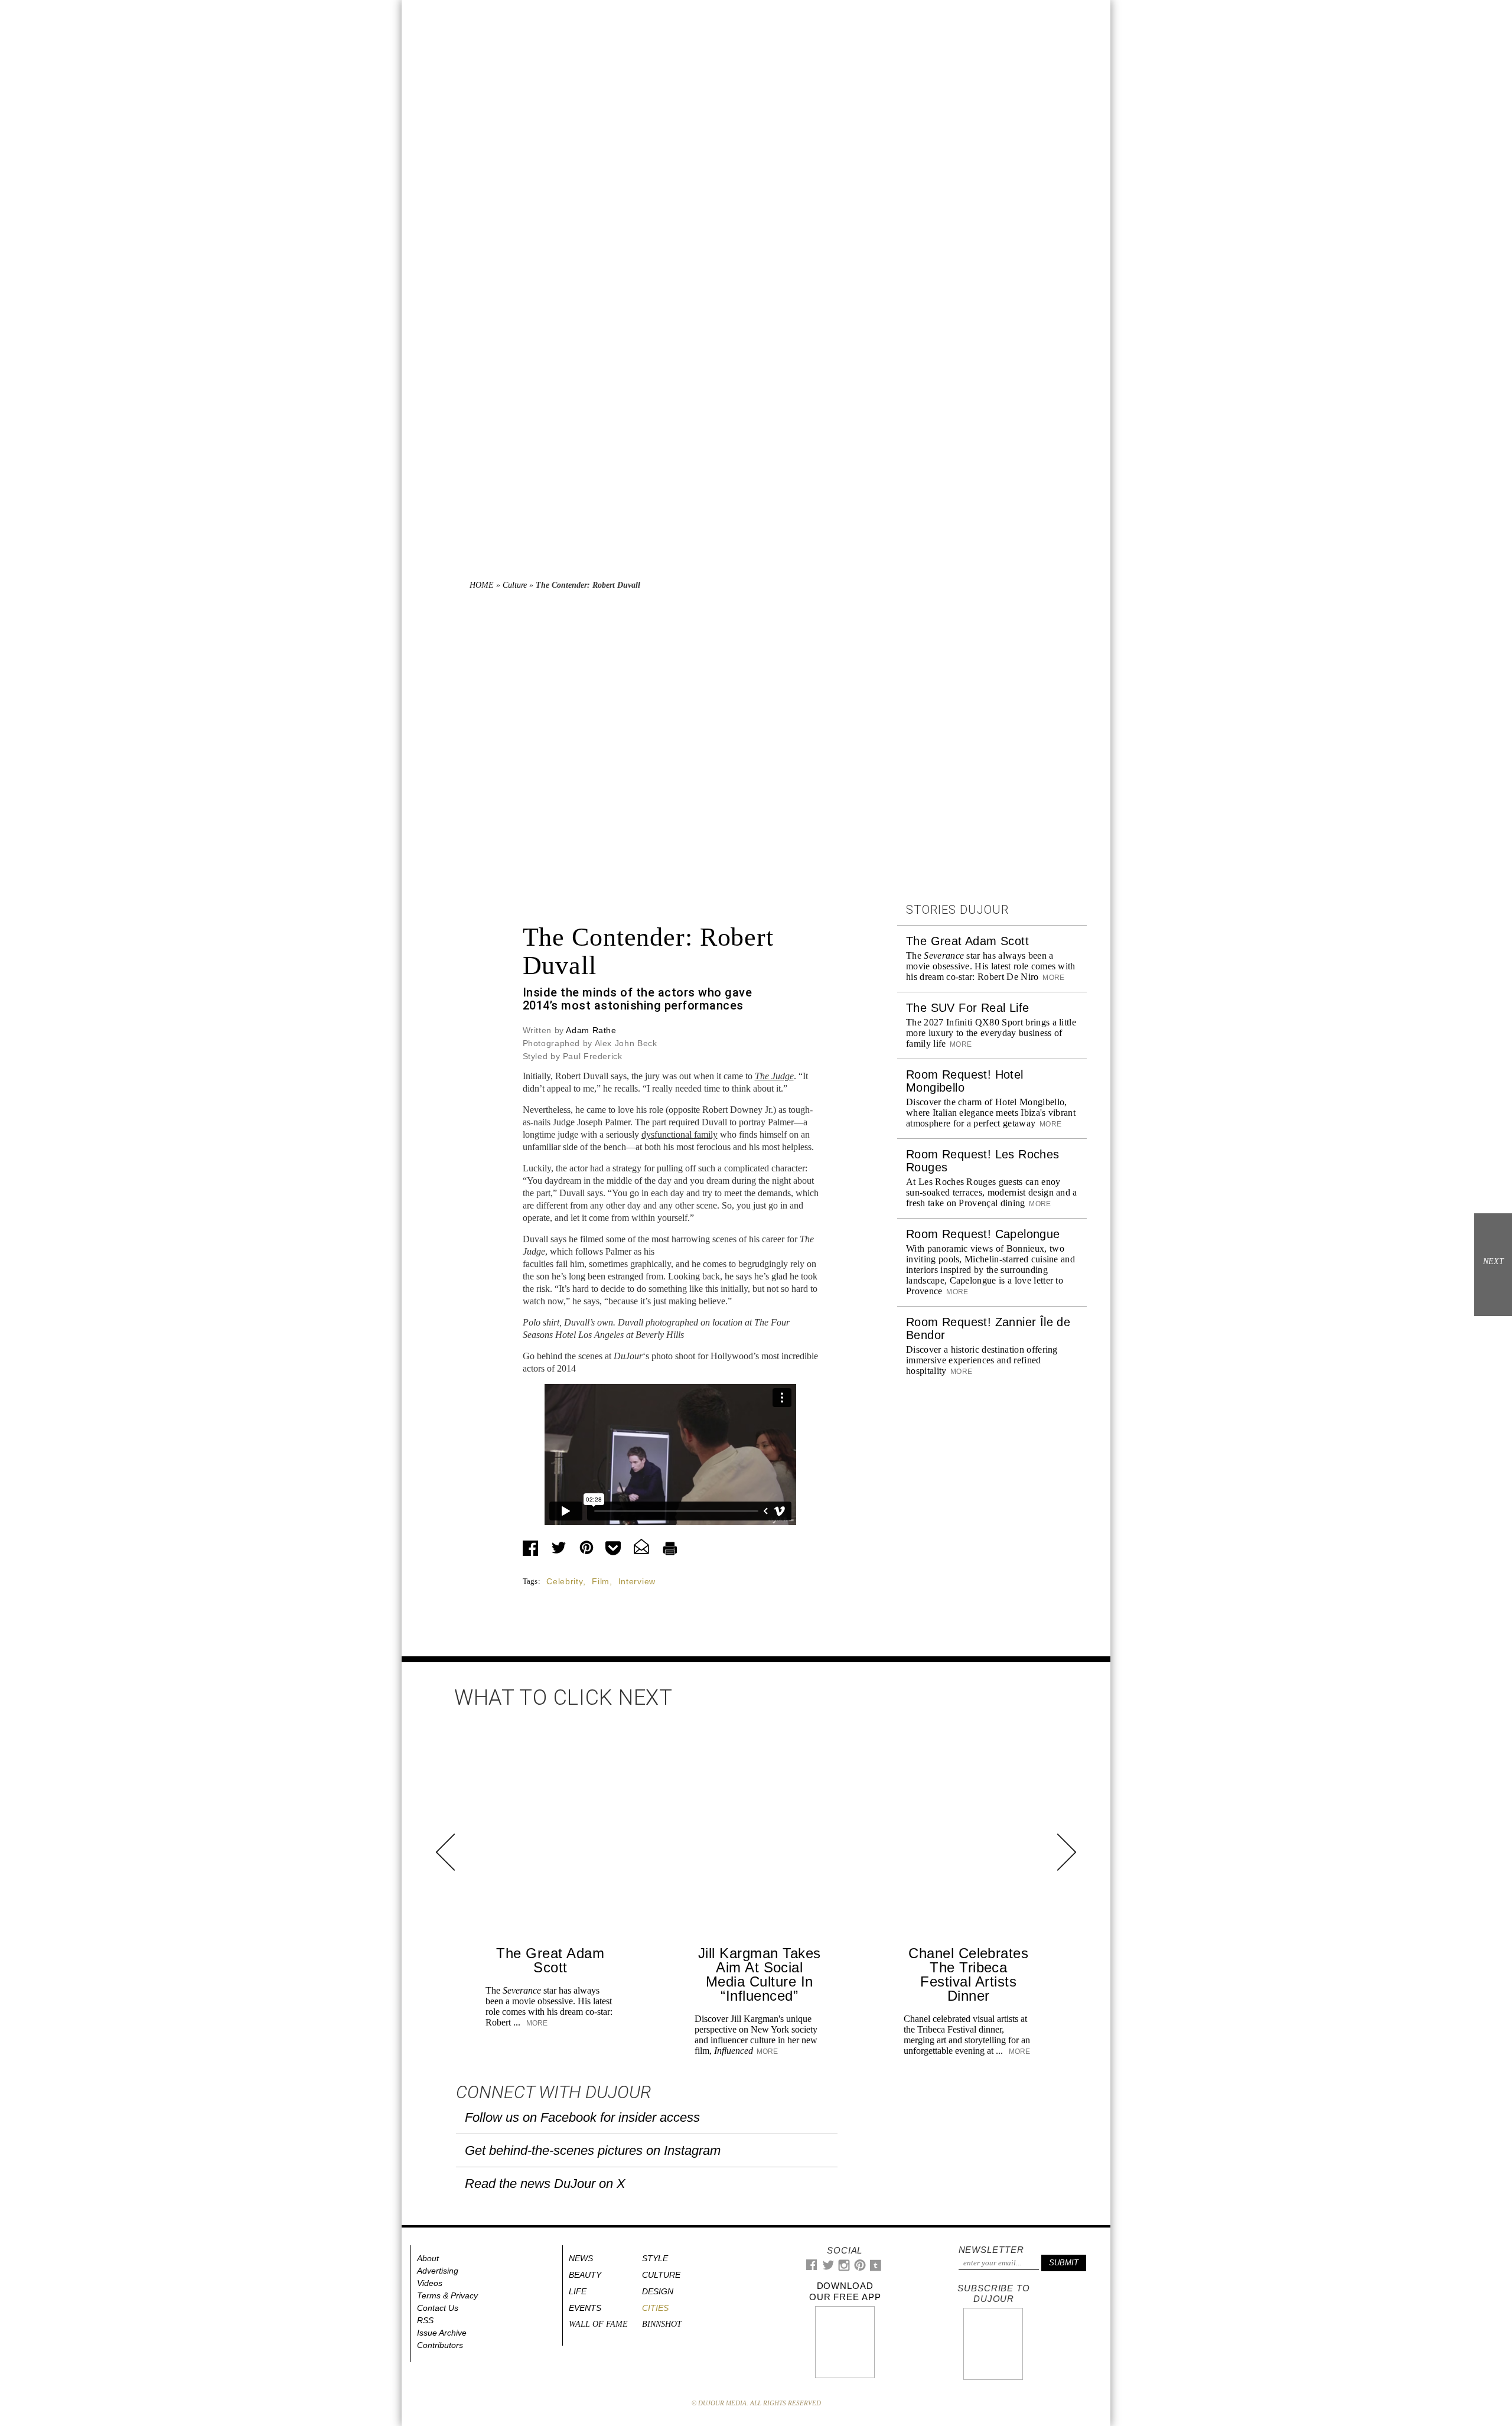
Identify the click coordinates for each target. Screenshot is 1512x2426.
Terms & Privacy (447, 2295)
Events (585, 2308)
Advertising (438, 2271)
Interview (637, 1581)
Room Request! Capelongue (983, 1234)
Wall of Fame (598, 2324)
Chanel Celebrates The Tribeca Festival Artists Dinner (968, 1974)
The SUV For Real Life (967, 1008)
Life (578, 2291)
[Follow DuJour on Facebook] (812, 2267)
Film (601, 1581)
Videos (430, 2283)
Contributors (440, 2345)
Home (482, 585)
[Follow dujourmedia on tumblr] (876, 2269)
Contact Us (438, 2308)
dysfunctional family (680, 1134)
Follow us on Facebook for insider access (582, 2117)
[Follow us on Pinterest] (859, 2268)
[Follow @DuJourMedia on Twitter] (828, 2268)
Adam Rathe (591, 1030)
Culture (515, 585)
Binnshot (662, 2324)
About (428, 2258)
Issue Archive (442, 2333)
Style (655, 2258)
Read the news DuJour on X (545, 2184)
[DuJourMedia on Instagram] (844, 2269)
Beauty (585, 2275)
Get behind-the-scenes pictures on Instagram (593, 2150)
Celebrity (565, 1581)
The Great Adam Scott (967, 941)
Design (658, 2291)
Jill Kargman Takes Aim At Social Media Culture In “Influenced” (760, 1974)
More (1053, 978)
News (581, 2258)
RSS (425, 2320)
